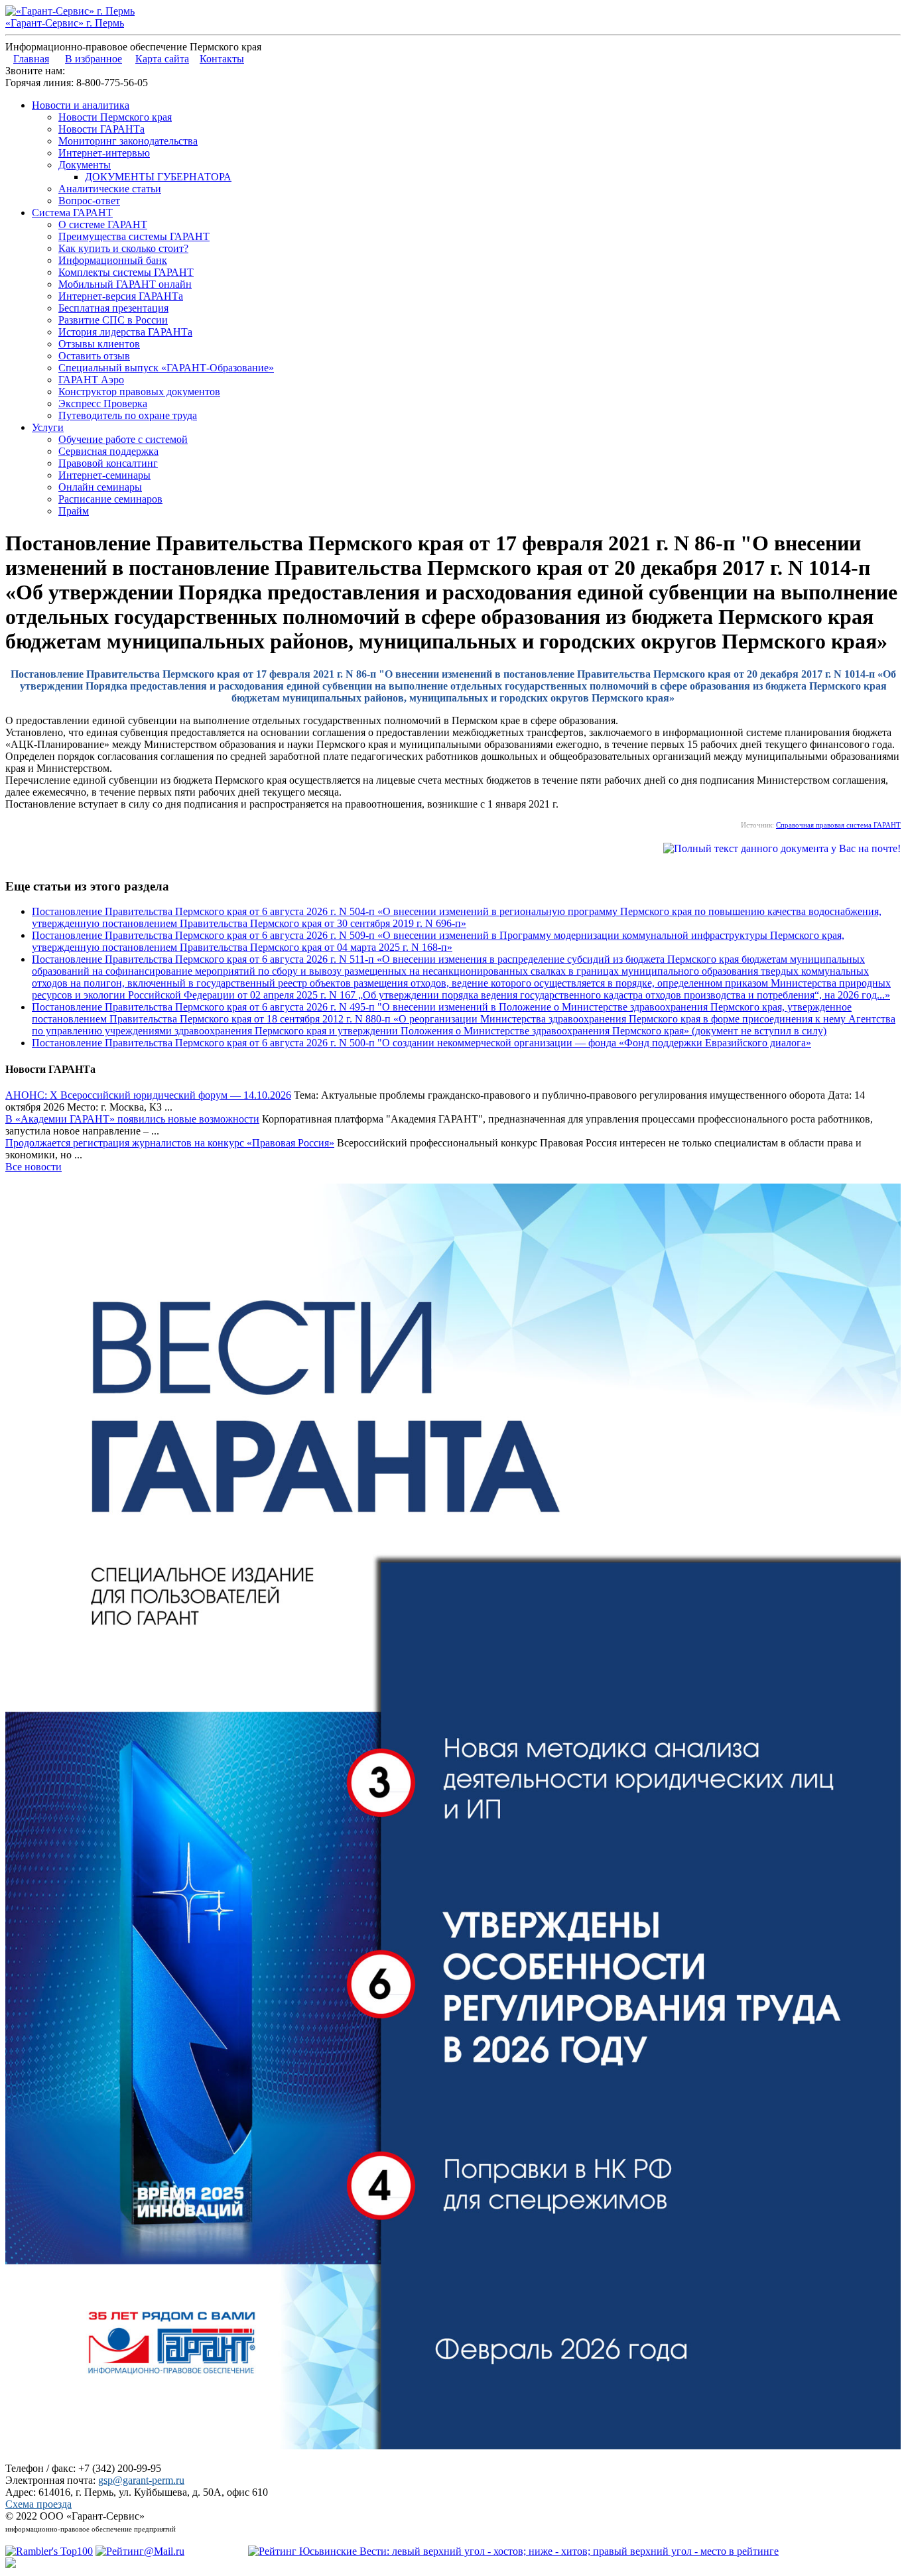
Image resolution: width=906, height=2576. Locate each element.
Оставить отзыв (94, 356)
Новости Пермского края (115, 117)
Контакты (222, 59)
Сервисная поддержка (108, 451)
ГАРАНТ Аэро (91, 380)
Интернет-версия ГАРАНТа (121, 296)
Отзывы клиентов (99, 344)
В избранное (94, 59)
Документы (85, 165)
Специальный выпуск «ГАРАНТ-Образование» (166, 368)
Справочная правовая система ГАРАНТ (838, 825)
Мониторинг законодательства (128, 141)
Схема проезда (38, 2504)
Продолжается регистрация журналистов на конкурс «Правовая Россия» (170, 1143)
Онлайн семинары (100, 487)
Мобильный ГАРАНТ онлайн (125, 284)
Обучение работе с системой (123, 439)
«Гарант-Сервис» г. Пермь (65, 23)
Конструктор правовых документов (139, 392)
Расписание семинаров (110, 499)
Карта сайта (162, 59)
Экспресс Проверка (103, 403)
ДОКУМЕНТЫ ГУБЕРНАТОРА (158, 177)
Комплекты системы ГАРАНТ (126, 272)
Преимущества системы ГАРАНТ (134, 236)
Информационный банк (113, 260)
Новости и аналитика (81, 105)
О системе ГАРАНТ (103, 224)
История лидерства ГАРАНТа (125, 332)
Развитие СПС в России (113, 320)
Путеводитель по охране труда (128, 415)
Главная (31, 59)
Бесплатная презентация (113, 308)
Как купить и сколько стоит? (123, 248)
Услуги (48, 427)
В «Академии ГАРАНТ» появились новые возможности (132, 1119)
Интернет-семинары (104, 475)
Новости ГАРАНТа (101, 129)
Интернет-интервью (104, 153)
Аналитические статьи (110, 189)
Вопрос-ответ (89, 201)
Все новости (33, 1167)
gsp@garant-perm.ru (141, 2480)
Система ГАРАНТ (72, 213)
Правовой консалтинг (108, 463)
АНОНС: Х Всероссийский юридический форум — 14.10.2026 (148, 1095)
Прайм (74, 511)
